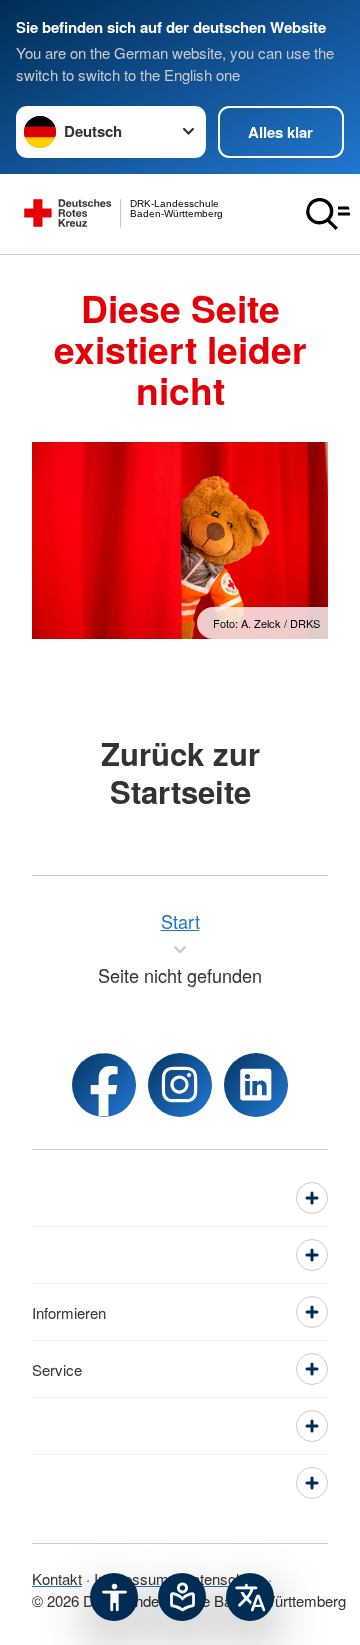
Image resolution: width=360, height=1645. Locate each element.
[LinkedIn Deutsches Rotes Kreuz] (256, 1085)
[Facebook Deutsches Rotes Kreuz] (104, 1085)
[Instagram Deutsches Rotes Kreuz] (180, 1085)
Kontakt (57, 1578)
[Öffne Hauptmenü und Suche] (328, 214)
